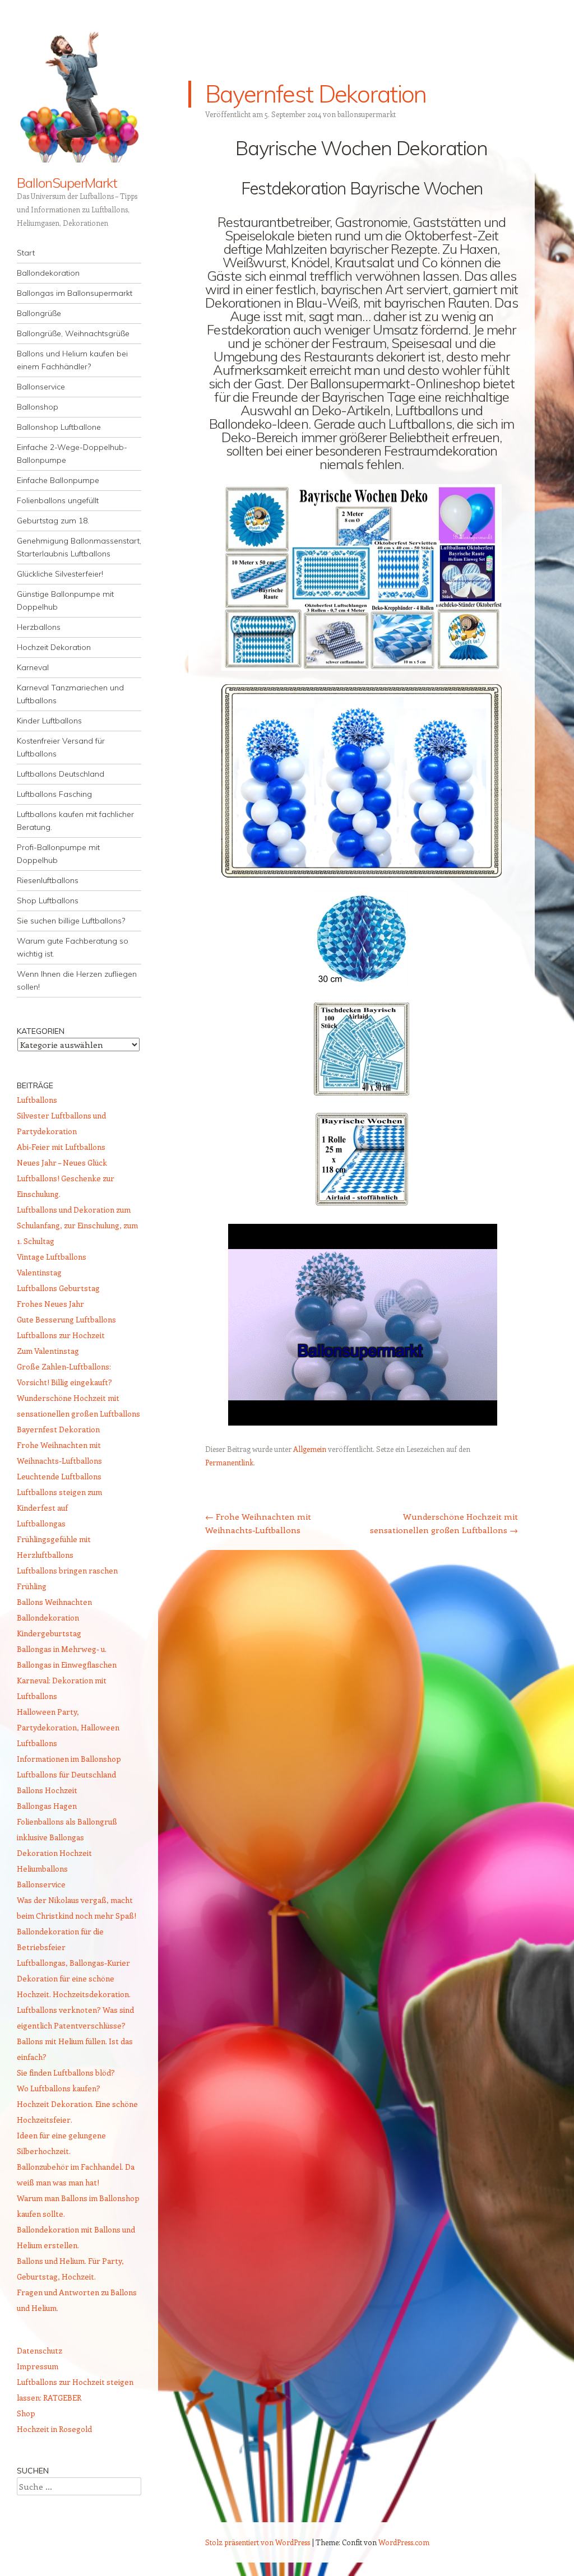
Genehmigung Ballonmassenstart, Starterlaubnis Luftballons (79, 547)
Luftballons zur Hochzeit (61, 1335)
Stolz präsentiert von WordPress (258, 2542)
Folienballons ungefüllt (58, 500)
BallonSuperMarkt (67, 183)
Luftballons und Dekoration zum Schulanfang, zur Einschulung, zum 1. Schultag (77, 1225)
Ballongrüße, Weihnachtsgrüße (73, 333)
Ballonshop (38, 407)
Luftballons (37, 1100)
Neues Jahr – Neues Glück (62, 1162)
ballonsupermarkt (367, 114)
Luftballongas (41, 1523)
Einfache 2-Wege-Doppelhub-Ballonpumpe (72, 454)
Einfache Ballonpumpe (58, 480)
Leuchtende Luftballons (59, 1476)
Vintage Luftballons (52, 1257)
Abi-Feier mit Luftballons (61, 1147)
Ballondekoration (48, 273)
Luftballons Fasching (54, 794)
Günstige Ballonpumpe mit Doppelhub (65, 600)
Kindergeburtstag (49, 1633)
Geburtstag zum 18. (53, 521)
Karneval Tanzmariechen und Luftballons (70, 694)
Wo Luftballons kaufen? (59, 2088)
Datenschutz (40, 2350)
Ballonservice (41, 387)
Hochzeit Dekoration (54, 647)
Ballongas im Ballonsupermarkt (75, 293)
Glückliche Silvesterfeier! (60, 574)
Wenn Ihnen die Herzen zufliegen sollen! (77, 980)
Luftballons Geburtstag (58, 1288)
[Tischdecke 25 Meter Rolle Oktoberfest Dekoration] (362, 1204)
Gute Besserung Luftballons (66, 1319)
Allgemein (310, 1449)
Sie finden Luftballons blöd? (66, 2073)
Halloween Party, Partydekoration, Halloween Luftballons (68, 1727)
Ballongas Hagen (47, 1806)
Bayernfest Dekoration (58, 1429)
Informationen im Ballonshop (69, 1759)
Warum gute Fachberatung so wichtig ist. (73, 947)
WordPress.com (404, 2542)
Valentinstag (39, 1272)
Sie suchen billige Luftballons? (71, 921)
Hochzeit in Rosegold (54, 2429)
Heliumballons (42, 1869)
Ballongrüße (39, 313)
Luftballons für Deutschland (66, 1774)
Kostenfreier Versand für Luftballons (61, 747)
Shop (26, 2413)
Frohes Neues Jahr (50, 1304)
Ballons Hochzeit (47, 1790)
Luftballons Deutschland (61, 774)
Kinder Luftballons (49, 721)
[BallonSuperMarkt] (79, 95)
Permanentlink (229, 1462)
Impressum (38, 2366)
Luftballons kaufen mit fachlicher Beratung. (75, 821)
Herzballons (39, 627)
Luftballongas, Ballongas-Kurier (73, 1963)
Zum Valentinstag (48, 1351)
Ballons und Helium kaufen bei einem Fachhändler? (72, 360)
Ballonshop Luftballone (59, 427)
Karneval (33, 667)
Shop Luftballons (48, 901)
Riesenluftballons (48, 880)
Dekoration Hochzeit (54, 1853)
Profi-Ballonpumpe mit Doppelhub (58, 854)
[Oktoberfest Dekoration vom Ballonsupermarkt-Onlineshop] (363, 1422)
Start (26, 253)
